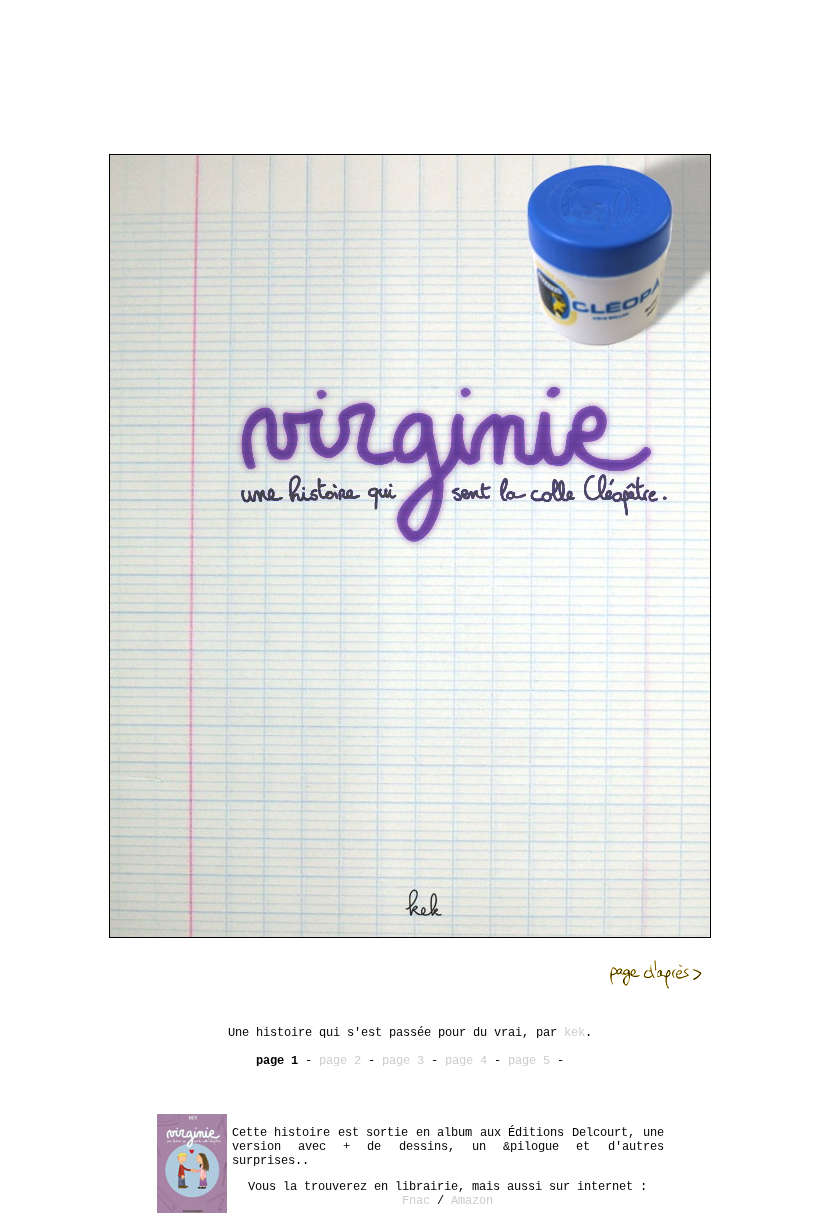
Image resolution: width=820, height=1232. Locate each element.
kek (574, 1033)
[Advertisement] (410, 53)
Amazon (472, 1201)
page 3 (403, 1061)
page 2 (340, 1061)
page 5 (529, 1061)
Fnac (416, 1201)
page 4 (466, 1061)
